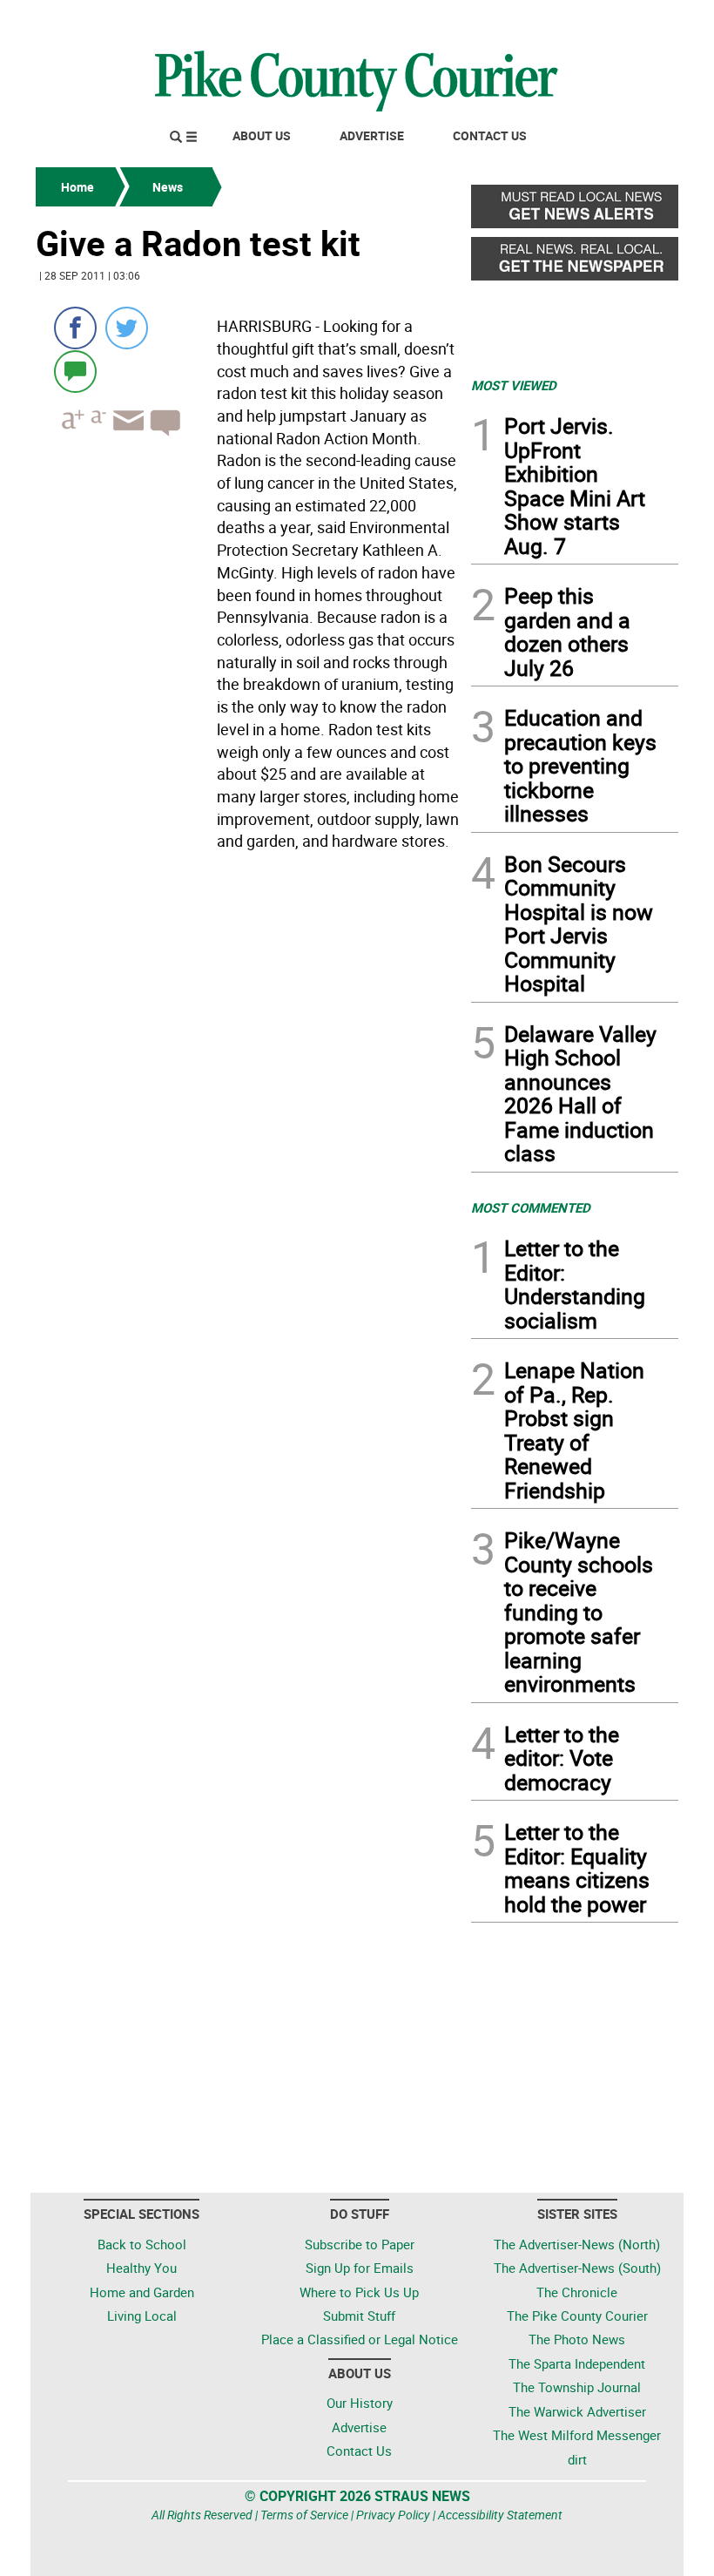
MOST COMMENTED (531, 1207)
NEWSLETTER (538, 20)
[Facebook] (75, 328)
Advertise (372, 135)
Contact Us (490, 135)
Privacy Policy (393, 2515)
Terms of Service (304, 2515)
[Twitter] (127, 328)
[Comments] (75, 371)
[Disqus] (248, 1097)
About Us (262, 135)
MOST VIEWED (514, 385)
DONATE (636, 20)
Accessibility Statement (500, 2515)
